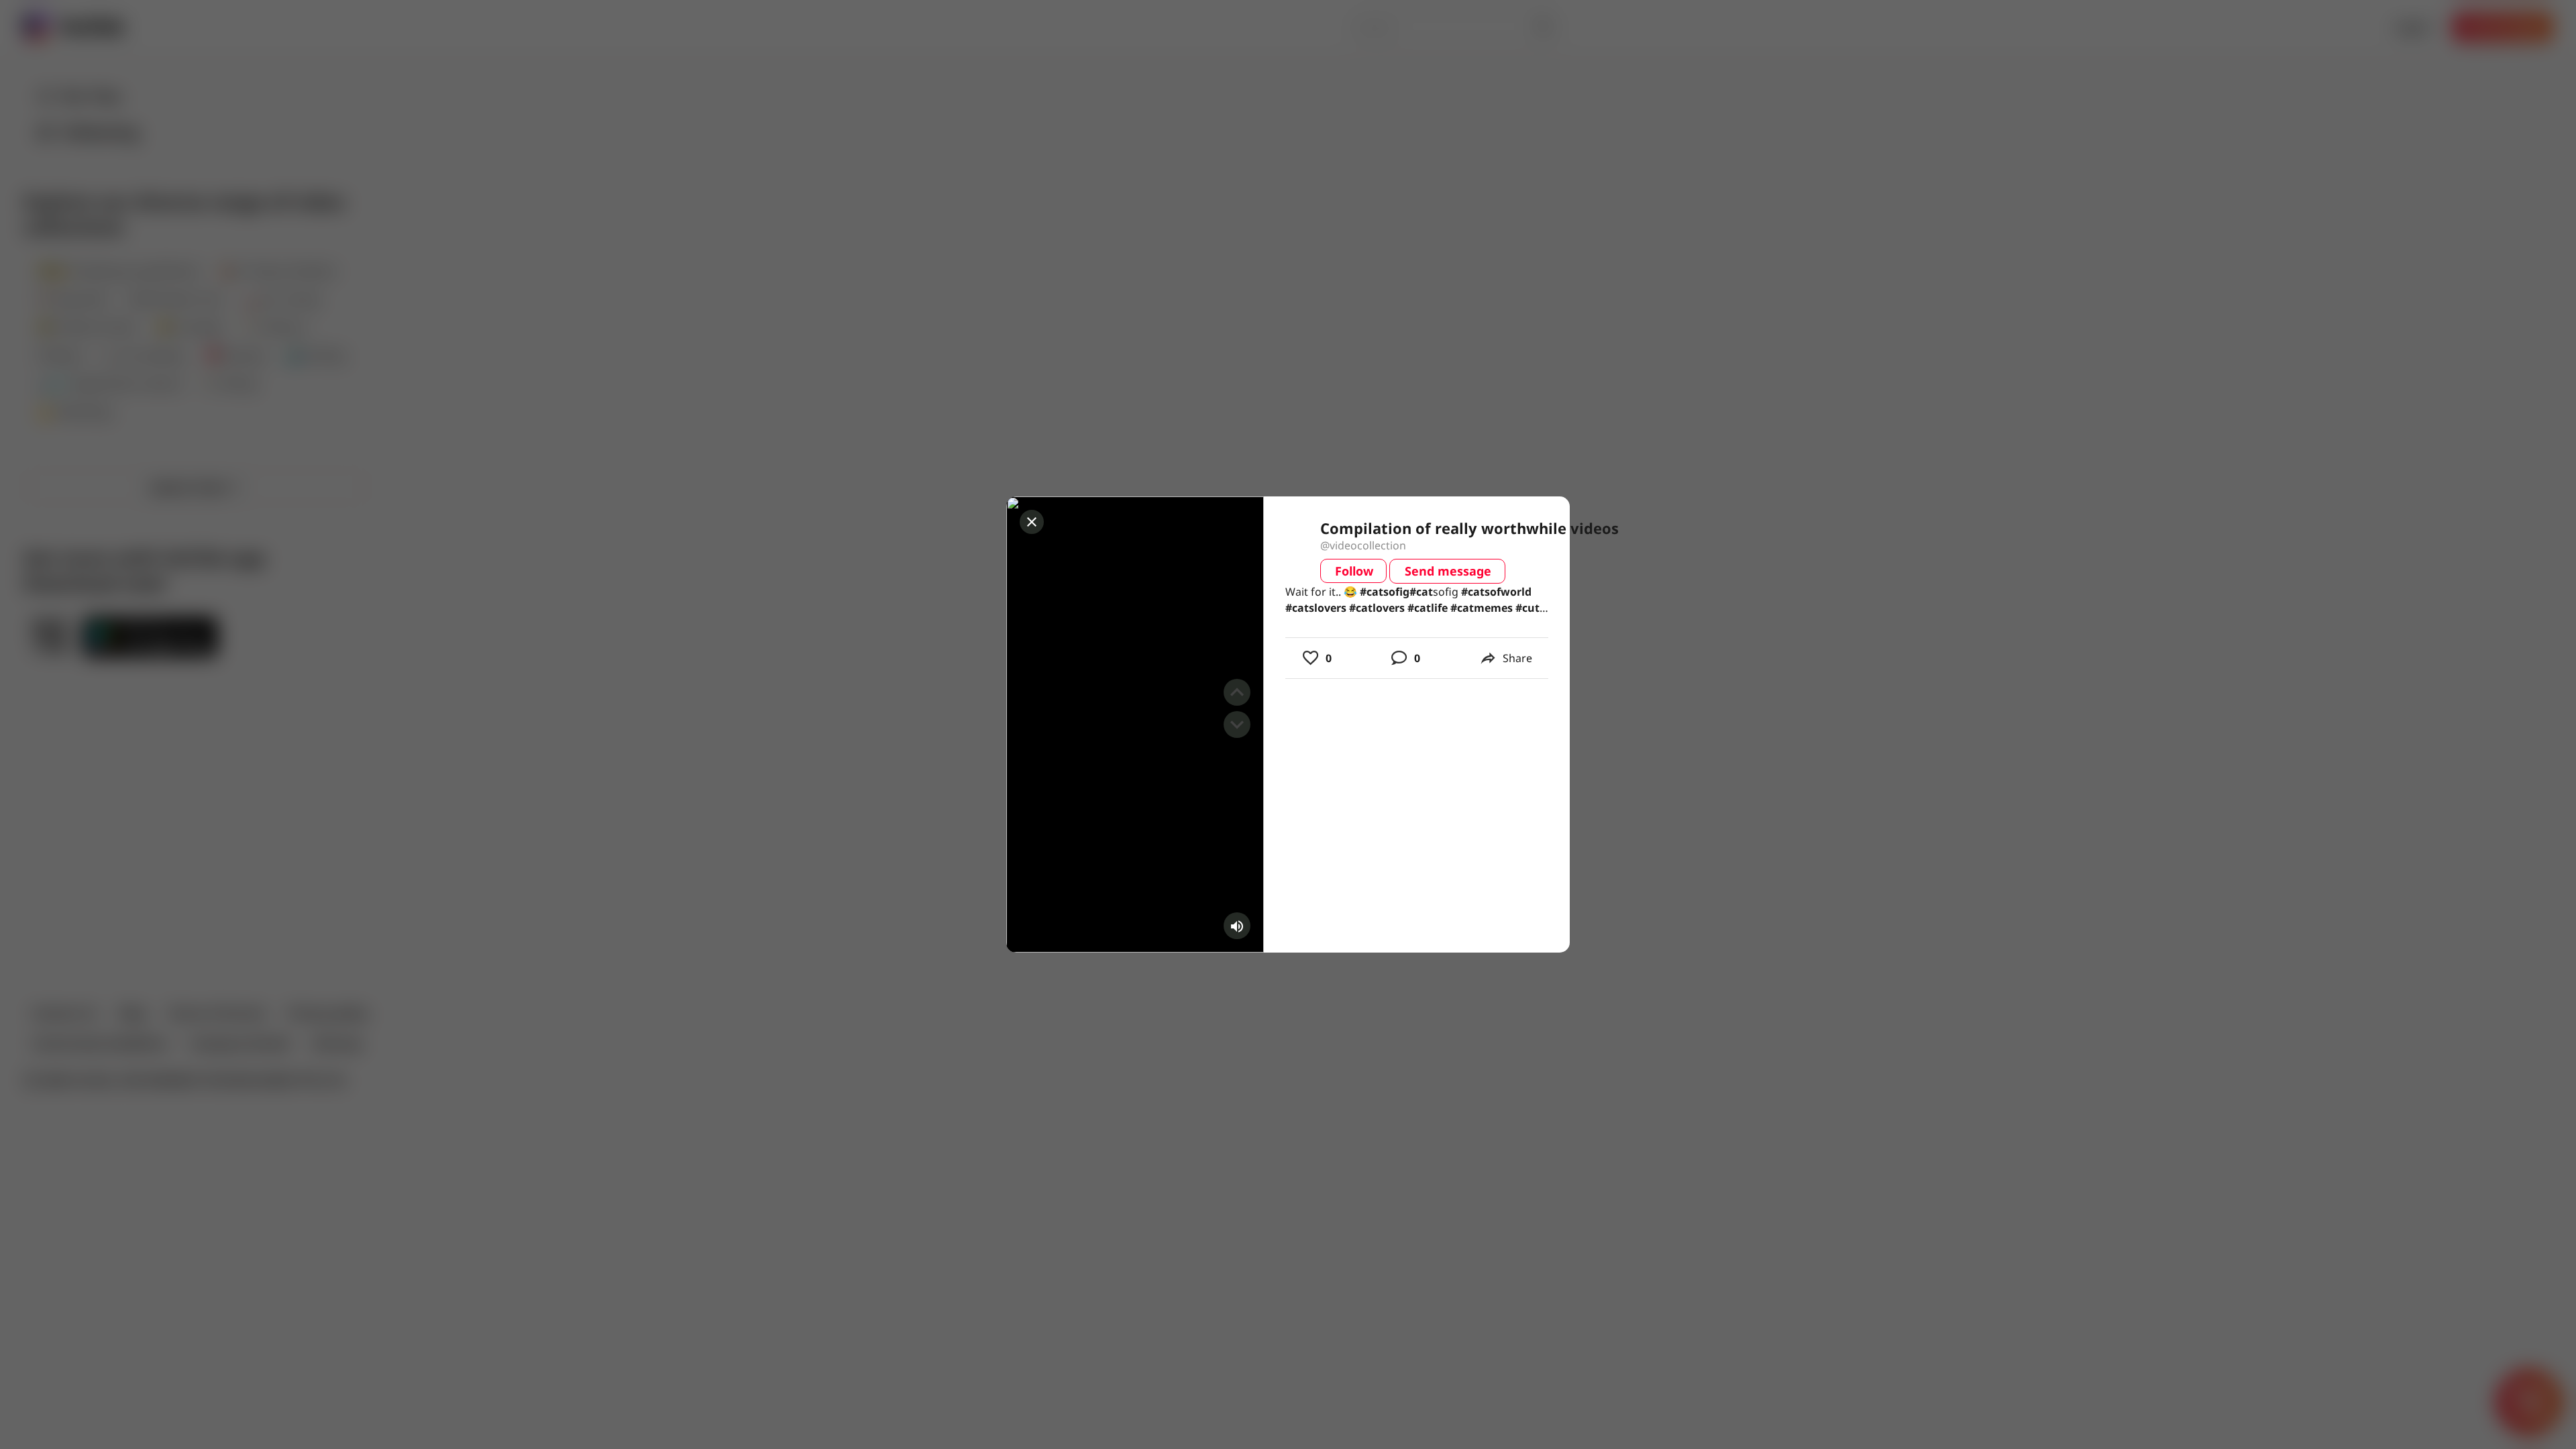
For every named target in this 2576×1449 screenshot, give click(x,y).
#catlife (1428, 608)
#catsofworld (1496, 592)
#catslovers (1316, 608)
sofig (1385, 592)
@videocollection (1363, 545)
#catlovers (1377, 608)
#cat (1372, 592)
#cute (1531, 608)
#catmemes (1482, 608)
